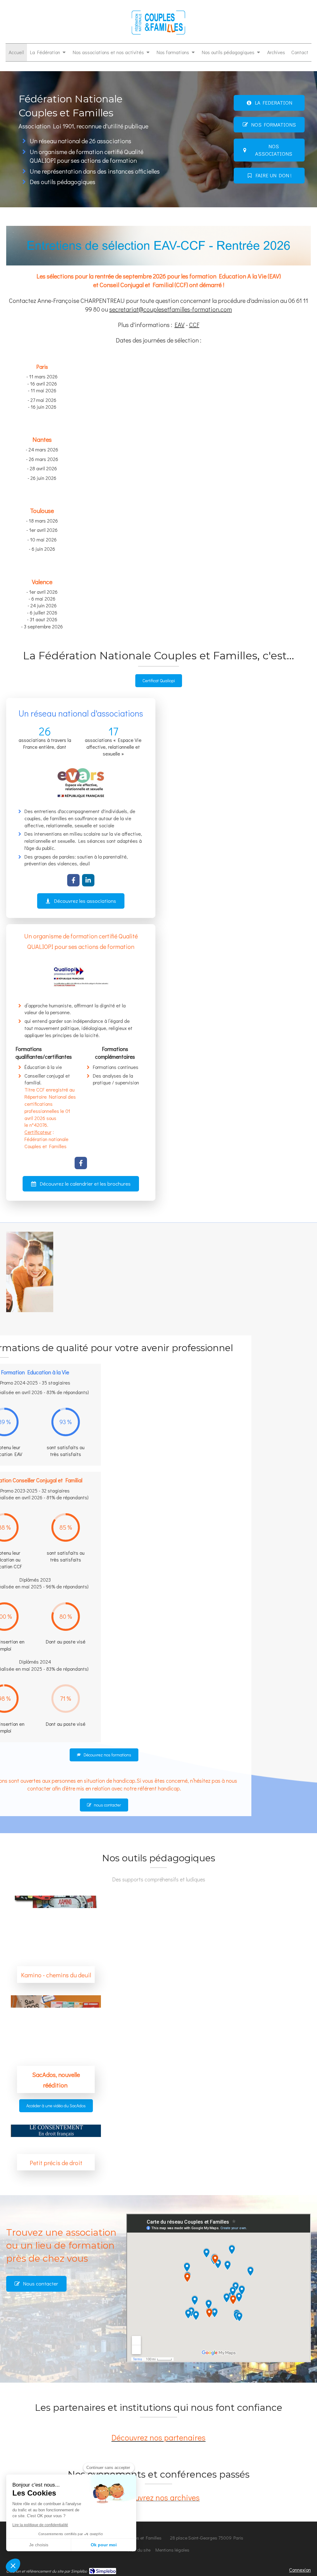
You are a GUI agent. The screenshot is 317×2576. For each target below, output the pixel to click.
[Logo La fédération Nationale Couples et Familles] (158, 34)
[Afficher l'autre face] (56, 2142)
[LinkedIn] (88, 880)
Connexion (300, 2570)
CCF (194, 325)
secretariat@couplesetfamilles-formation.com (171, 309)
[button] (13, 2565)
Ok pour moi (104, 2545)
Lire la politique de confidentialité (40, 2525)
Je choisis (39, 2545)
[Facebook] (73, 880)
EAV (180, 325)
